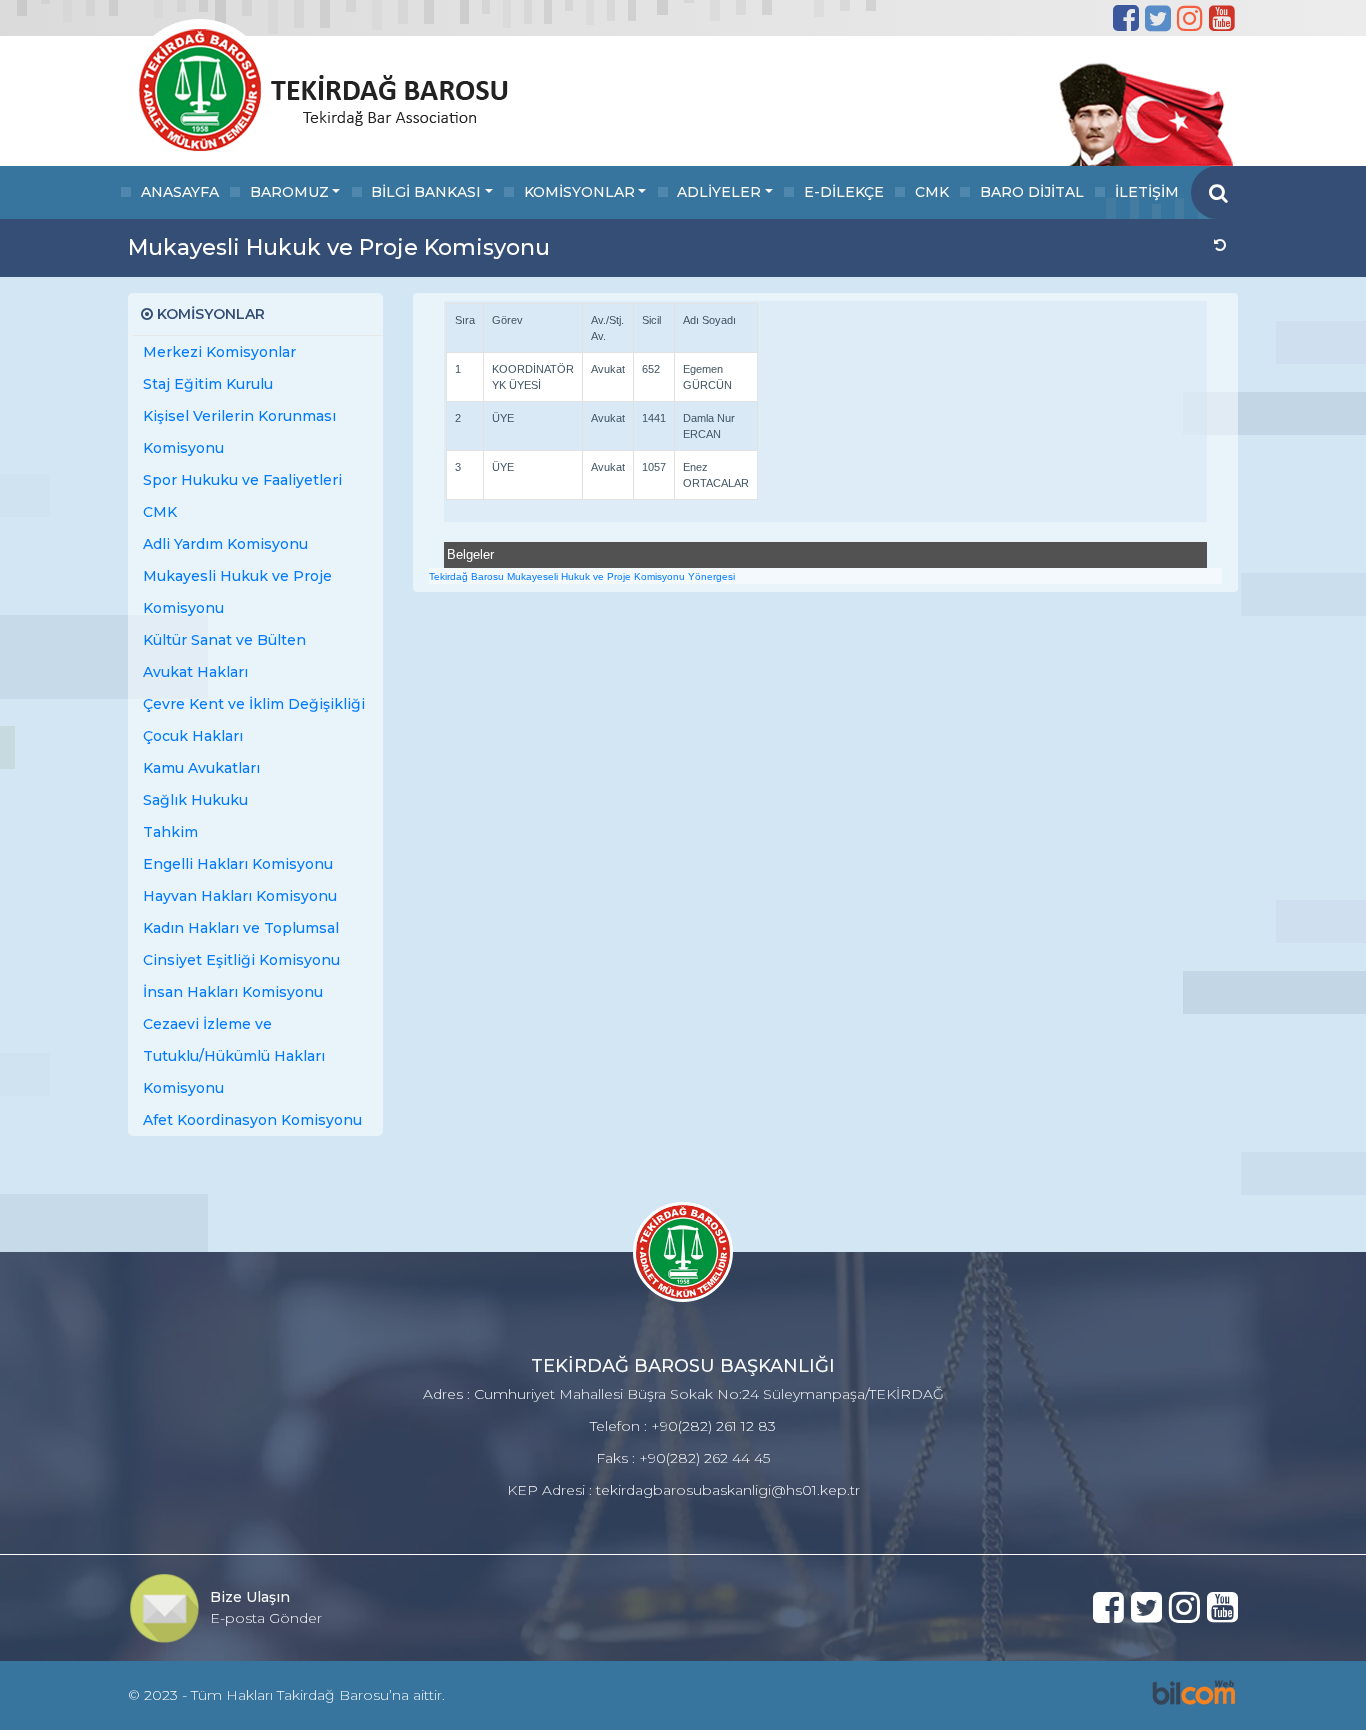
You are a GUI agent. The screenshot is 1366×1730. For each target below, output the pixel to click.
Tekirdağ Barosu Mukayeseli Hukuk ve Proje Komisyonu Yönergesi (582, 576)
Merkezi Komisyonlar (219, 352)
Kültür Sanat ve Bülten (224, 640)
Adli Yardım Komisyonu (225, 544)
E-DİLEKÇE (844, 192)
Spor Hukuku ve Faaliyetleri (242, 480)
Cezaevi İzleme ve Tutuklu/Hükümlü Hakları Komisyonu (234, 1056)
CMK (932, 192)
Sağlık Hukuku (195, 800)
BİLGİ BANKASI (426, 192)
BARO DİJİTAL (1032, 192)
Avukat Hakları (195, 672)
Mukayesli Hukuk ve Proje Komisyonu (237, 592)
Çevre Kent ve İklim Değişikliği (254, 704)
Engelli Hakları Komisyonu (238, 864)
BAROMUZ (289, 192)
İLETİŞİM (1147, 192)
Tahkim (170, 832)
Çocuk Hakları (193, 736)
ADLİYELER (719, 192)
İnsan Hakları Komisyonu (233, 992)
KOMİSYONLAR (579, 192)
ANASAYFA (180, 192)
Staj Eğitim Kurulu (208, 384)
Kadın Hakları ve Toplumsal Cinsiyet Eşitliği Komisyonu (241, 944)
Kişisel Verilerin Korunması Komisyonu (239, 432)
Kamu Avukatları (201, 768)
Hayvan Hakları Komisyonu (240, 896)
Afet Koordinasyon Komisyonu (252, 1120)
